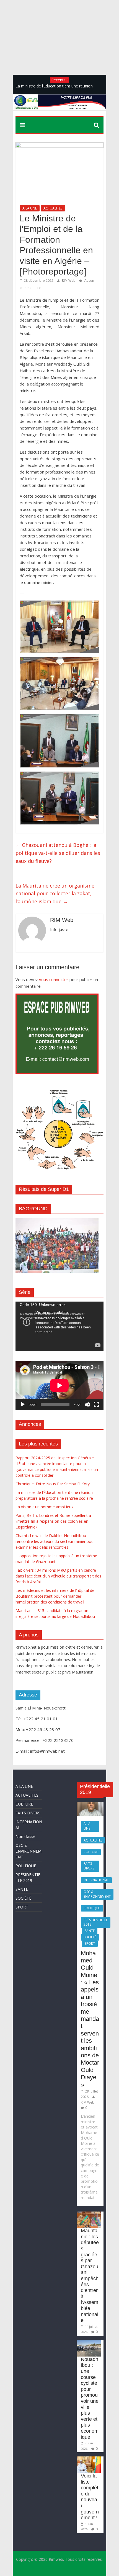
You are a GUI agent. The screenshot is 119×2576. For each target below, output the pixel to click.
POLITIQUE (26, 1866)
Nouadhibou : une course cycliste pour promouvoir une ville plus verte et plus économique (90, 2398)
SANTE (22, 1889)
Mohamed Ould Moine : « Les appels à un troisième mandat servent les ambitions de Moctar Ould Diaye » (90, 2019)
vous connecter (54, 979)
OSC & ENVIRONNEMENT (29, 1851)
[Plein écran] (96, 1405)
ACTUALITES (53, 208)
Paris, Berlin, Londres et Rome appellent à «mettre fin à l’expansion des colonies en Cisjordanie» (53, 1521)
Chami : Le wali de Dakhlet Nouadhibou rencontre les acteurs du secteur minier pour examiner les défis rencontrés (55, 1541)
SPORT (22, 1907)
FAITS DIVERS (28, 1813)
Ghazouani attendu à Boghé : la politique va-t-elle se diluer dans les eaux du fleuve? (58, 853)
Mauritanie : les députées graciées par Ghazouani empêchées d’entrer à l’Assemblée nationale (90, 2275)
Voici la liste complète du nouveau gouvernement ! (90, 2497)
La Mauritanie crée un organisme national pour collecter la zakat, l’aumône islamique (55, 894)
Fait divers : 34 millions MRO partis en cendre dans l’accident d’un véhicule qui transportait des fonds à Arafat (58, 1576)
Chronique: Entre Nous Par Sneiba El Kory (53, 1484)
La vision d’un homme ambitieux (44, 1507)
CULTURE (24, 1804)
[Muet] (87, 1405)
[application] (59, 1326)
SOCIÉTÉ (23, 1898)
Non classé (25, 1836)
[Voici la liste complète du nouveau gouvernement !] (89, 2459)
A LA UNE (30, 208)
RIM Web (69, 280)
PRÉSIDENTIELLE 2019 (96, 1922)
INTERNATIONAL (96, 1880)
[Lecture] (23, 1405)
